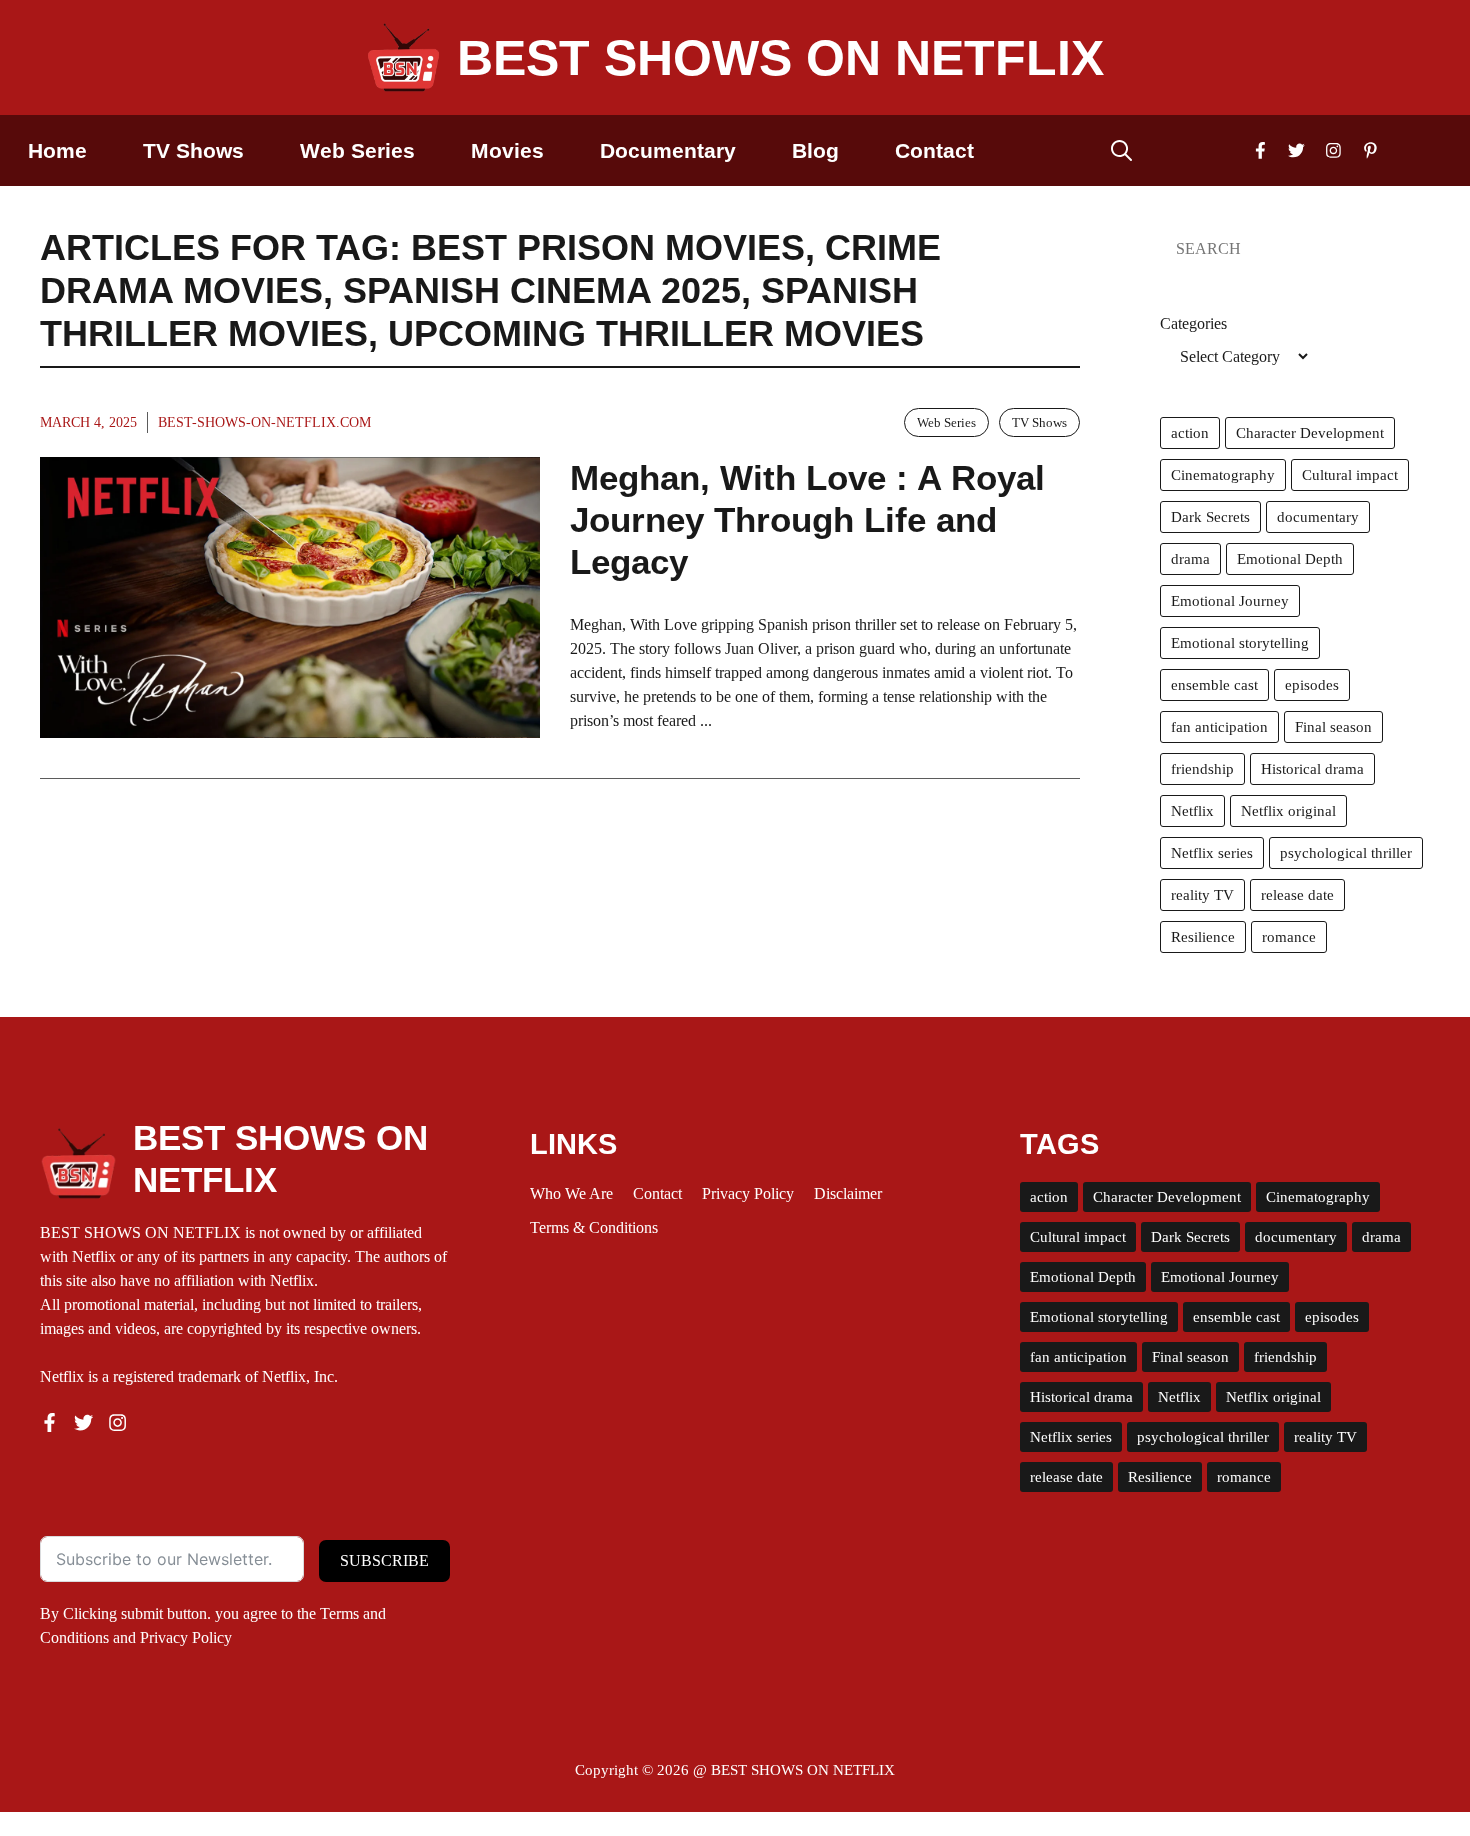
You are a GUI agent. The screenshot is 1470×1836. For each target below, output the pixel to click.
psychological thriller (1346, 853)
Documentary (668, 150)
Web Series (357, 150)
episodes (1312, 685)
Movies (507, 150)
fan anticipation (1219, 727)
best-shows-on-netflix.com (264, 422)
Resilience (1203, 937)
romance (1289, 937)
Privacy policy (748, 1193)
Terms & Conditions (594, 1227)
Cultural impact (1350, 475)
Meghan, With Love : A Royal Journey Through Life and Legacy (807, 519)
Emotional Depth (1290, 559)
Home (57, 150)
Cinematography (1223, 475)
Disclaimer (848, 1193)
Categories (1193, 323)
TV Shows (193, 150)
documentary (1318, 517)
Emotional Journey (1230, 601)
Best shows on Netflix (780, 58)
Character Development (1310, 433)
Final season (1333, 727)
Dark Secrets (1210, 517)
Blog (815, 150)
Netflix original (1288, 811)
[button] (1121, 150)
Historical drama (1312, 769)
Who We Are (571, 1193)
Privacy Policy (186, 1637)
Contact (934, 150)
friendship (1202, 769)
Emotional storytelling (1240, 643)
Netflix (1192, 811)
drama (1190, 559)
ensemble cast (1214, 685)
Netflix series (1212, 853)
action (1190, 433)
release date (1297, 895)
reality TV (1202, 895)
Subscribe (384, 1560)
